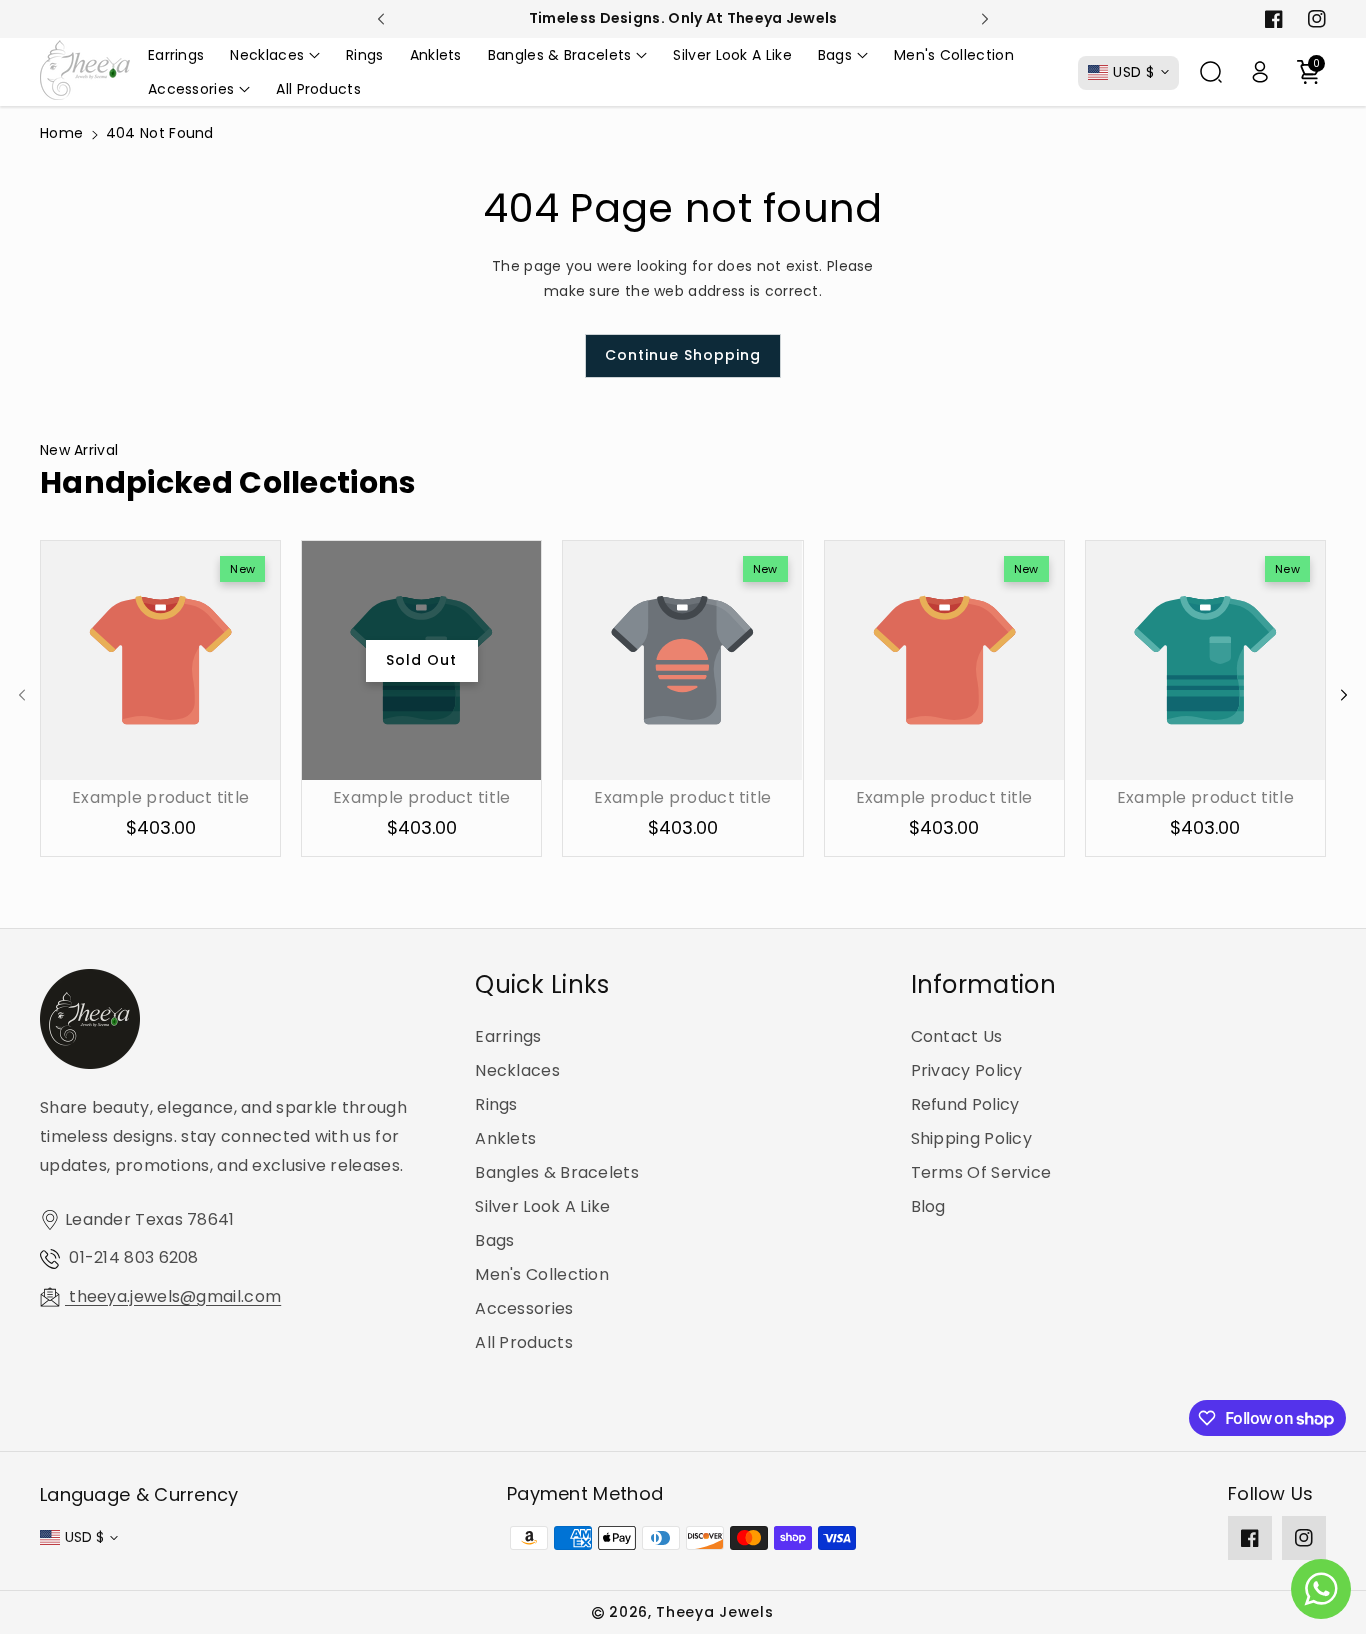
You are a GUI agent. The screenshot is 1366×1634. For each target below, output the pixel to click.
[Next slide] (985, 19)
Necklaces (517, 1070)
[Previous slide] (381, 19)
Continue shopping (683, 355)
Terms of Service (981, 1172)
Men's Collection (542, 1274)
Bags (494, 1240)
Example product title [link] (160, 798)
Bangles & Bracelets (557, 1172)
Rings (496, 1104)
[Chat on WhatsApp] (1321, 1589)
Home (61, 133)
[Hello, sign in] (1260, 72)
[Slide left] (22, 695)
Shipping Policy (972, 1138)
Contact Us (957, 1036)
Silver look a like (542, 1206)
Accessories (524, 1308)
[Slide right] (1344, 695)
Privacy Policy (967, 1070)
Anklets (505, 1138)
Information (983, 984)
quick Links (542, 984)
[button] (275, 55)
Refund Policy (965, 1104)
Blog (928, 1206)
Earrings (508, 1036)
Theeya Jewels (714, 1612)
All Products (524, 1342)
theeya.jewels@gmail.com (173, 1296)
